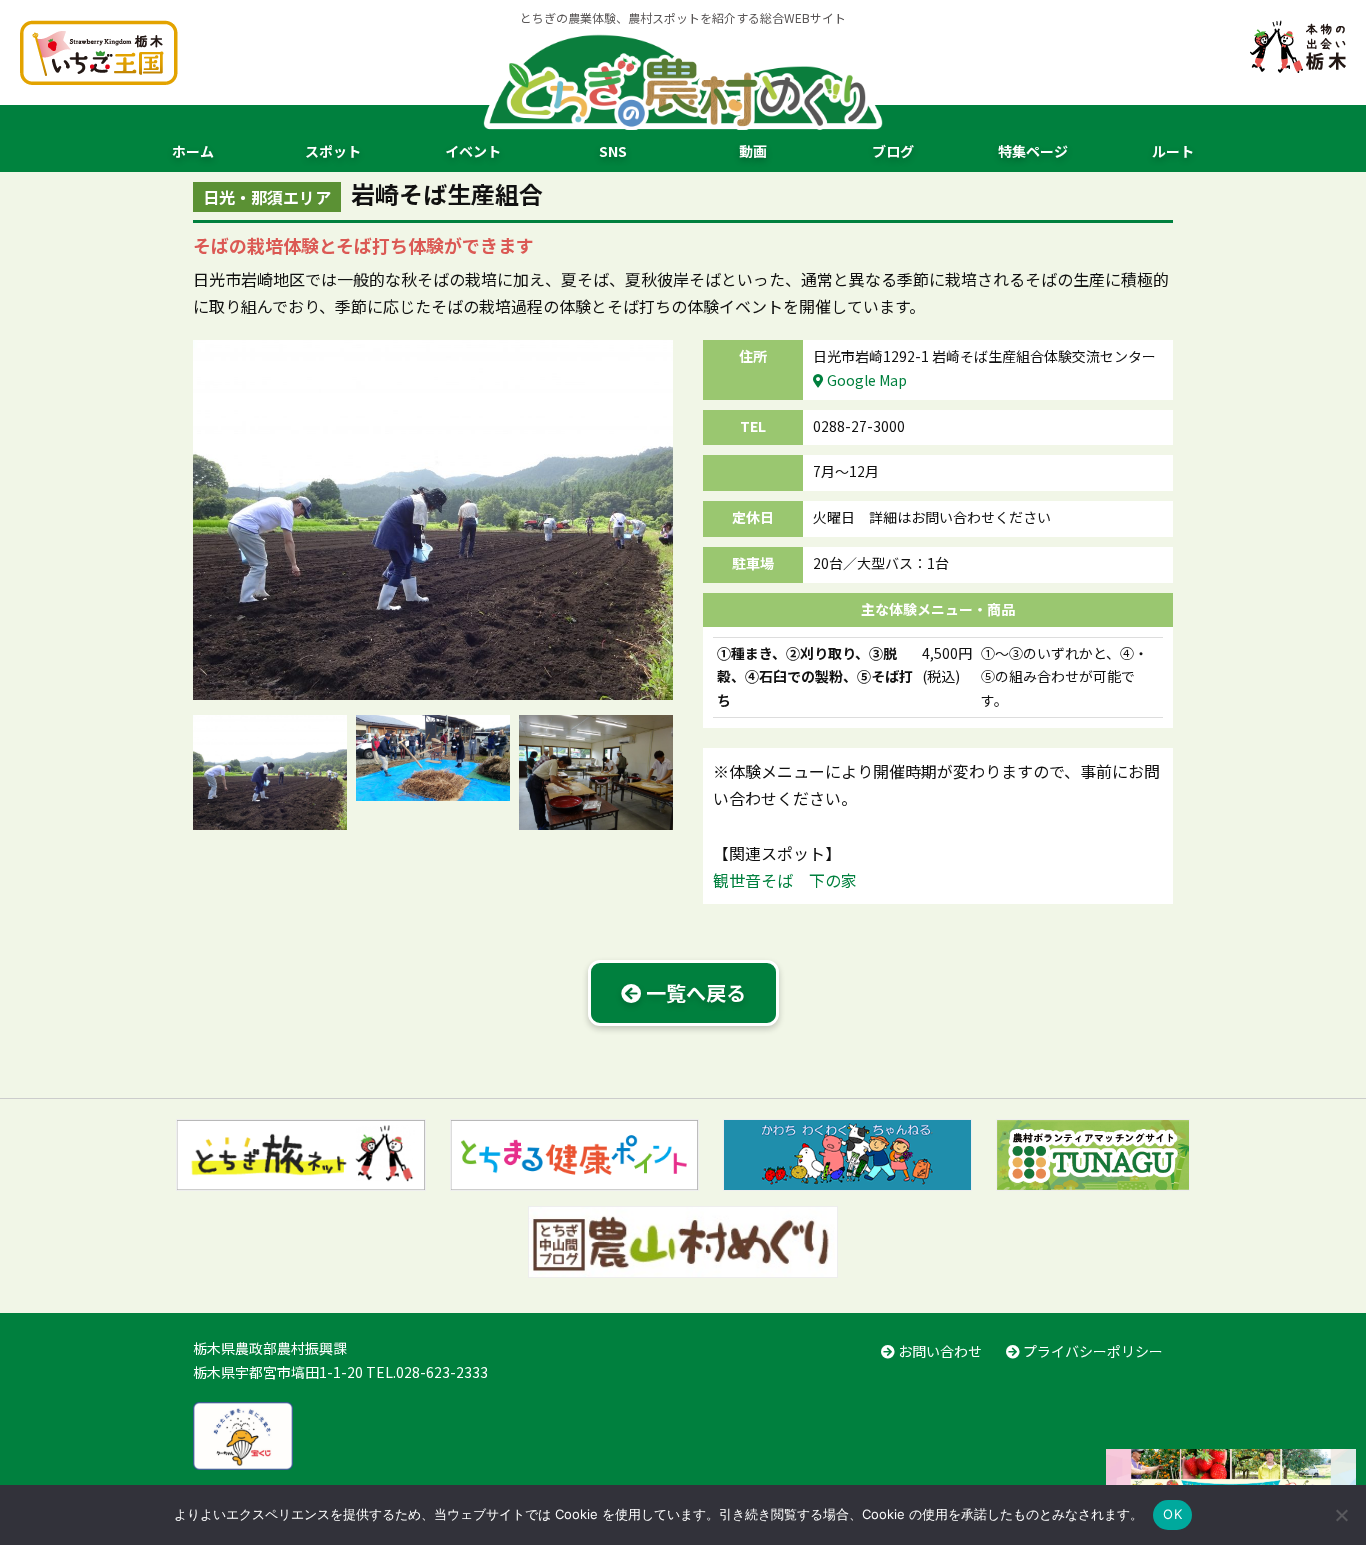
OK (1172, 1514)
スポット (333, 151)
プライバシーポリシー (1091, 1351)
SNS (613, 151)
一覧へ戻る (693, 992)
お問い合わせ (938, 1351)
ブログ (893, 151)
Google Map (865, 380)
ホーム (193, 151)
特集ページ (1033, 151)
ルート (1173, 151)
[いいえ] (1341, 1515)
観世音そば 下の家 (785, 880)
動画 (753, 151)
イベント (473, 151)
